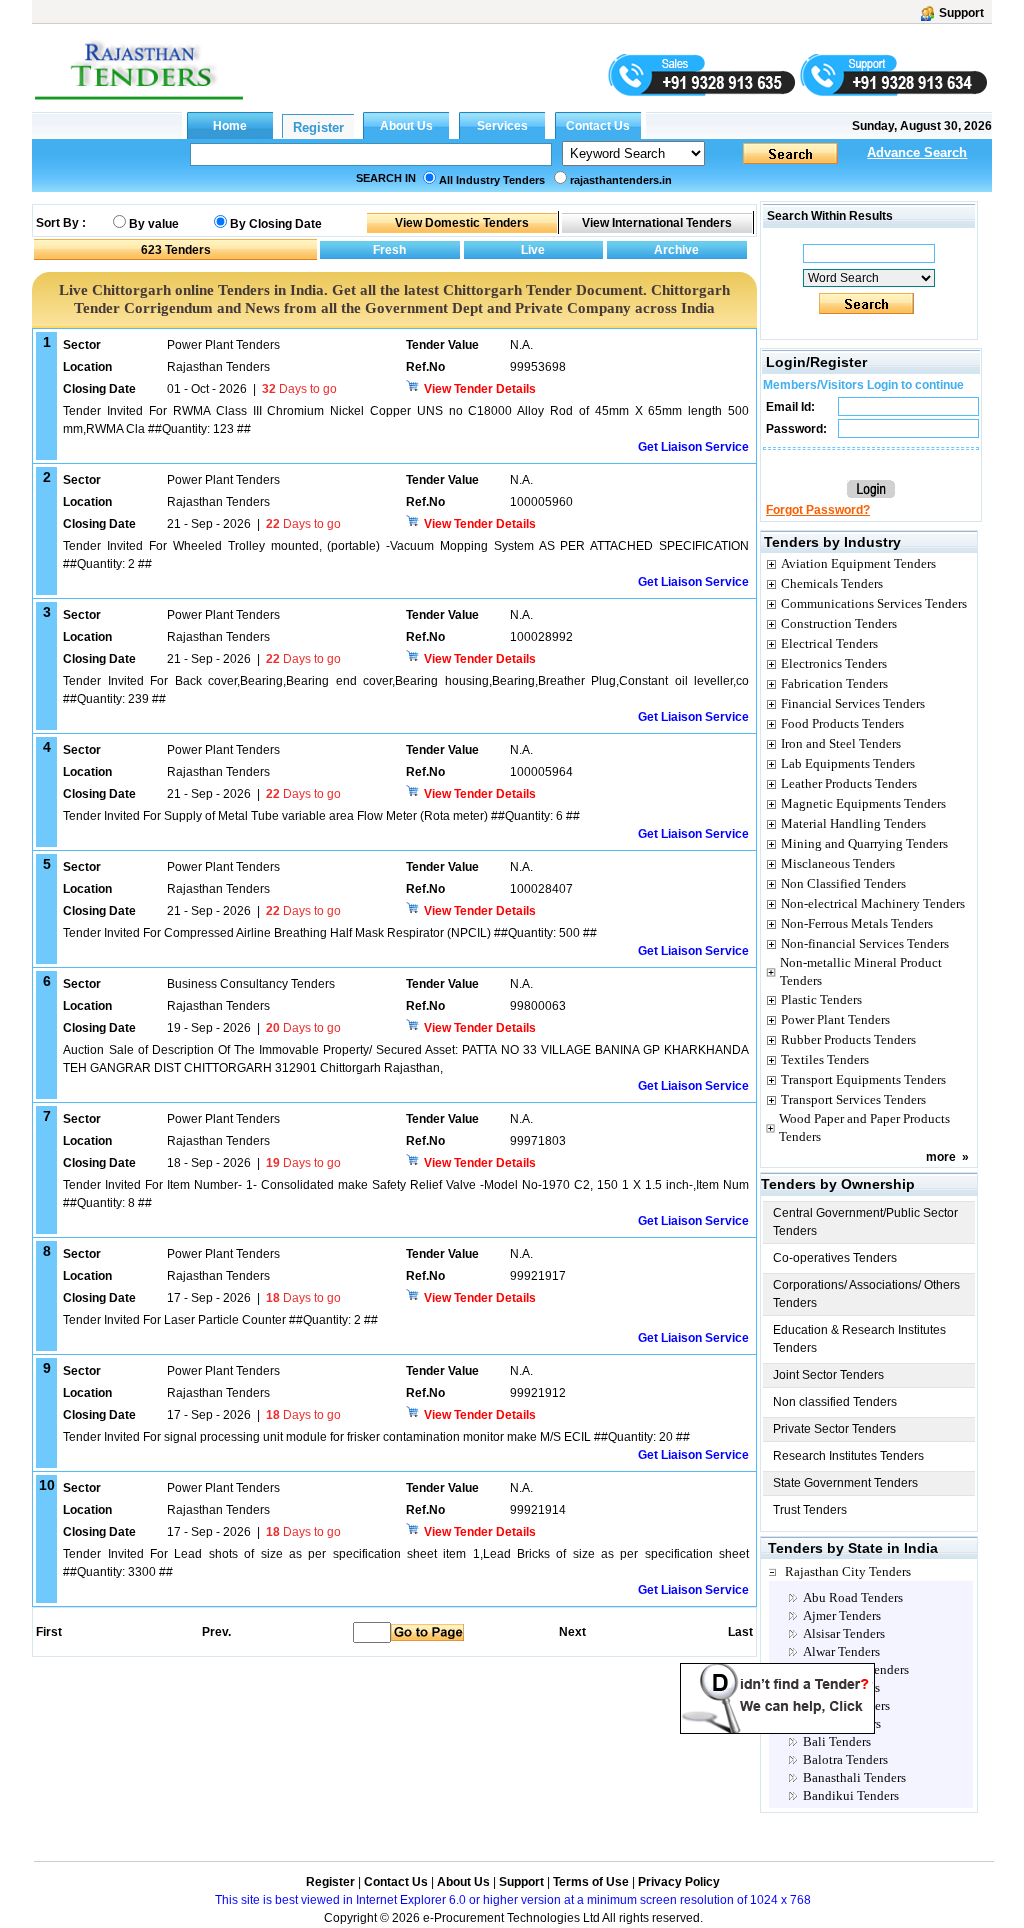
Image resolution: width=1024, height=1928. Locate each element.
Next (572, 1632)
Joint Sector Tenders (828, 1375)
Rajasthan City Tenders (848, 1571)
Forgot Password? (818, 510)
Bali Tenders (837, 1741)
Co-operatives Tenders (835, 1258)
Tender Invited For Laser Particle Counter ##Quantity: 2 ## (220, 1320)
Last (740, 1632)
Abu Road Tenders (853, 1597)
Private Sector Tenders (834, 1429)
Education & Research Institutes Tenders (859, 1339)
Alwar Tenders (841, 1651)
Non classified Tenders (835, 1402)
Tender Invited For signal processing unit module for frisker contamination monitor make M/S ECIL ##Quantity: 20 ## (376, 1437)
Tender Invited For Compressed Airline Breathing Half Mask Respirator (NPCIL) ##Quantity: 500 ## (330, 933)
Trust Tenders (810, 1510)
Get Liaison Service (693, 447)
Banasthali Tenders (854, 1777)
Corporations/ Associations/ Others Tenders (866, 1294)
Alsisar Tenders (844, 1633)
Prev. (216, 1632)
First (48, 1632)
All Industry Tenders (492, 180)
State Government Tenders (845, 1483)
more (941, 1157)
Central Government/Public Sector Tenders (865, 1222)
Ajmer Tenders (842, 1615)
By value (154, 224)
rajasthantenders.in (621, 180)
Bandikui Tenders (851, 1795)
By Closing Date (276, 224)
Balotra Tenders (845, 1759)
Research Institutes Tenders (848, 1456)
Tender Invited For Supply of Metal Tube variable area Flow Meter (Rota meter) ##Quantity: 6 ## (321, 816)
